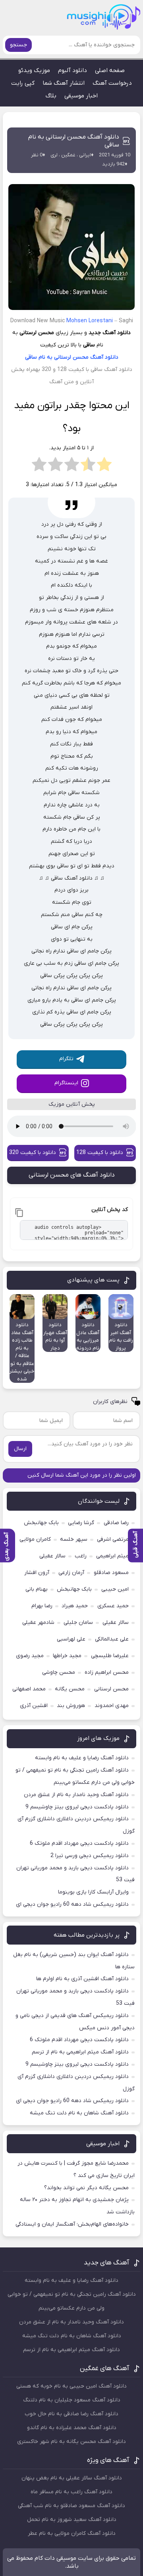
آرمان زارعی (71, 1573)
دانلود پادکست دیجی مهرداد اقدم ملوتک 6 (79, 1843)
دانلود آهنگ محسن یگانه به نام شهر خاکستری (71, 2442)
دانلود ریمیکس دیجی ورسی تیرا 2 (90, 1856)
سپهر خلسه (74, 1539)
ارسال (20, 1449)
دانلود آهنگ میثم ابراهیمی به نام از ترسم (80, 2052)
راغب (81, 1556)
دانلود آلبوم (72, 70)
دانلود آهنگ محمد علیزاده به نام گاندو (72, 2428)
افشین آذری (34, 1706)
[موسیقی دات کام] (112, 20)
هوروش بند (71, 1706)
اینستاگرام (66, 1083)
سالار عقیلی (52, 1556)
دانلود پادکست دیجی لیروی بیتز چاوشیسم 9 (77, 1807)
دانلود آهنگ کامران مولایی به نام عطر (72, 2533)
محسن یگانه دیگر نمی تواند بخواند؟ (86, 2188)
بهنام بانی (37, 1589)
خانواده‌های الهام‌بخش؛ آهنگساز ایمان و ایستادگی (72, 2224)
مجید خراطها (67, 1656)
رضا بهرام (42, 1606)
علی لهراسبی (71, 1639)
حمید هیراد (75, 1606)
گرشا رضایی (81, 1523)
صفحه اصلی (110, 70)
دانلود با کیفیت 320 (33, 1153)
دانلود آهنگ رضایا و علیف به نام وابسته (82, 1758)
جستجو (18, 45)
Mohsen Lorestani (90, 321)
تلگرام (66, 1059)
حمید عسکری (113, 1606)
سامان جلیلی (78, 1623)
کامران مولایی (35, 1539)
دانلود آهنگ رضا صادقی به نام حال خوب (71, 2414)
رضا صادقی (116, 1523)
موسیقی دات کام (55, 2558)
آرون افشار (37, 1573)
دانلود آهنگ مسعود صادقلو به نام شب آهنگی (71, 2506)
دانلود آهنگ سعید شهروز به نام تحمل (72, 2520)
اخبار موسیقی (81, 96)
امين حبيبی (115, 1589)
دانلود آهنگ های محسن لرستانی (72, 1175)
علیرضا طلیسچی (110, 1656)
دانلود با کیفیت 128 (100, 1153)
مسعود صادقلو (111, 1573)
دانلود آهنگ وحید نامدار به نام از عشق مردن (76, 1795)
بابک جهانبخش (41, 1523)
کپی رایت (23, 83)
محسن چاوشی (59, 1672)
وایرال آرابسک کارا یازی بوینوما (93, 1892)
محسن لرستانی (71, 357)
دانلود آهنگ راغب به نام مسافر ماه (71, 2492)
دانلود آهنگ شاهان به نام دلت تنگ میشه (79, 2113)
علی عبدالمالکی (112, 1639)
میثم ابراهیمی (112, 1556)
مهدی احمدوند (112, 1706)
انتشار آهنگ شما (64, 83)
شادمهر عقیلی (38, 1623)
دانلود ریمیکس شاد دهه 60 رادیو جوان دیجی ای (72, 1904)
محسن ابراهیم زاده (107, 1672)
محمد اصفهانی (29, 1689)
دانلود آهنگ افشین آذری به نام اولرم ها (82, 1979)
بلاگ (51, 96)
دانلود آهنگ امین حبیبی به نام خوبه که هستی (71, 2386)
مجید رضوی (30, 1656)
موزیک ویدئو (34, 70)
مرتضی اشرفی (113, 1539)
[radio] (104, 467)
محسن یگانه (70, 1689)
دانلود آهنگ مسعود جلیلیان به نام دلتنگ (72, 2400)
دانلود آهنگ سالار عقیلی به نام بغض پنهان (72, 2478)
